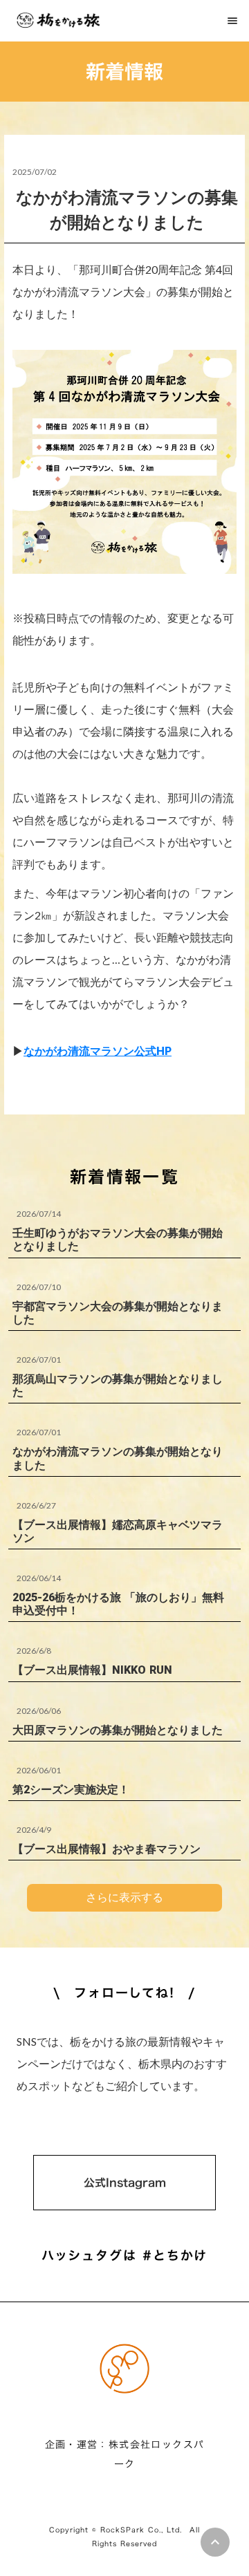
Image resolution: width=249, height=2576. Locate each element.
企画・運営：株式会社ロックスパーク (125, 2454)
